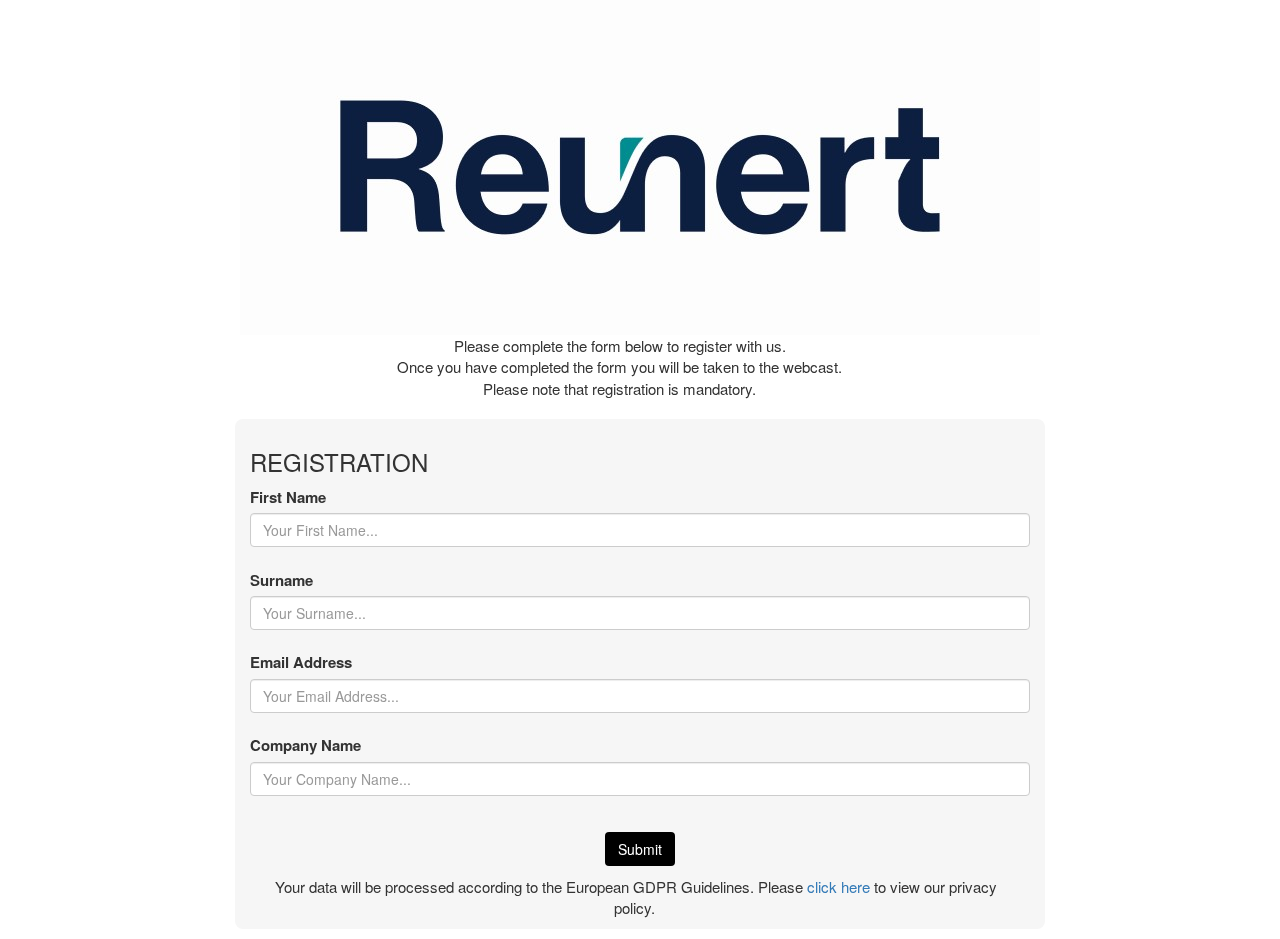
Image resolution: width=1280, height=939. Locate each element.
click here (838, 886)
